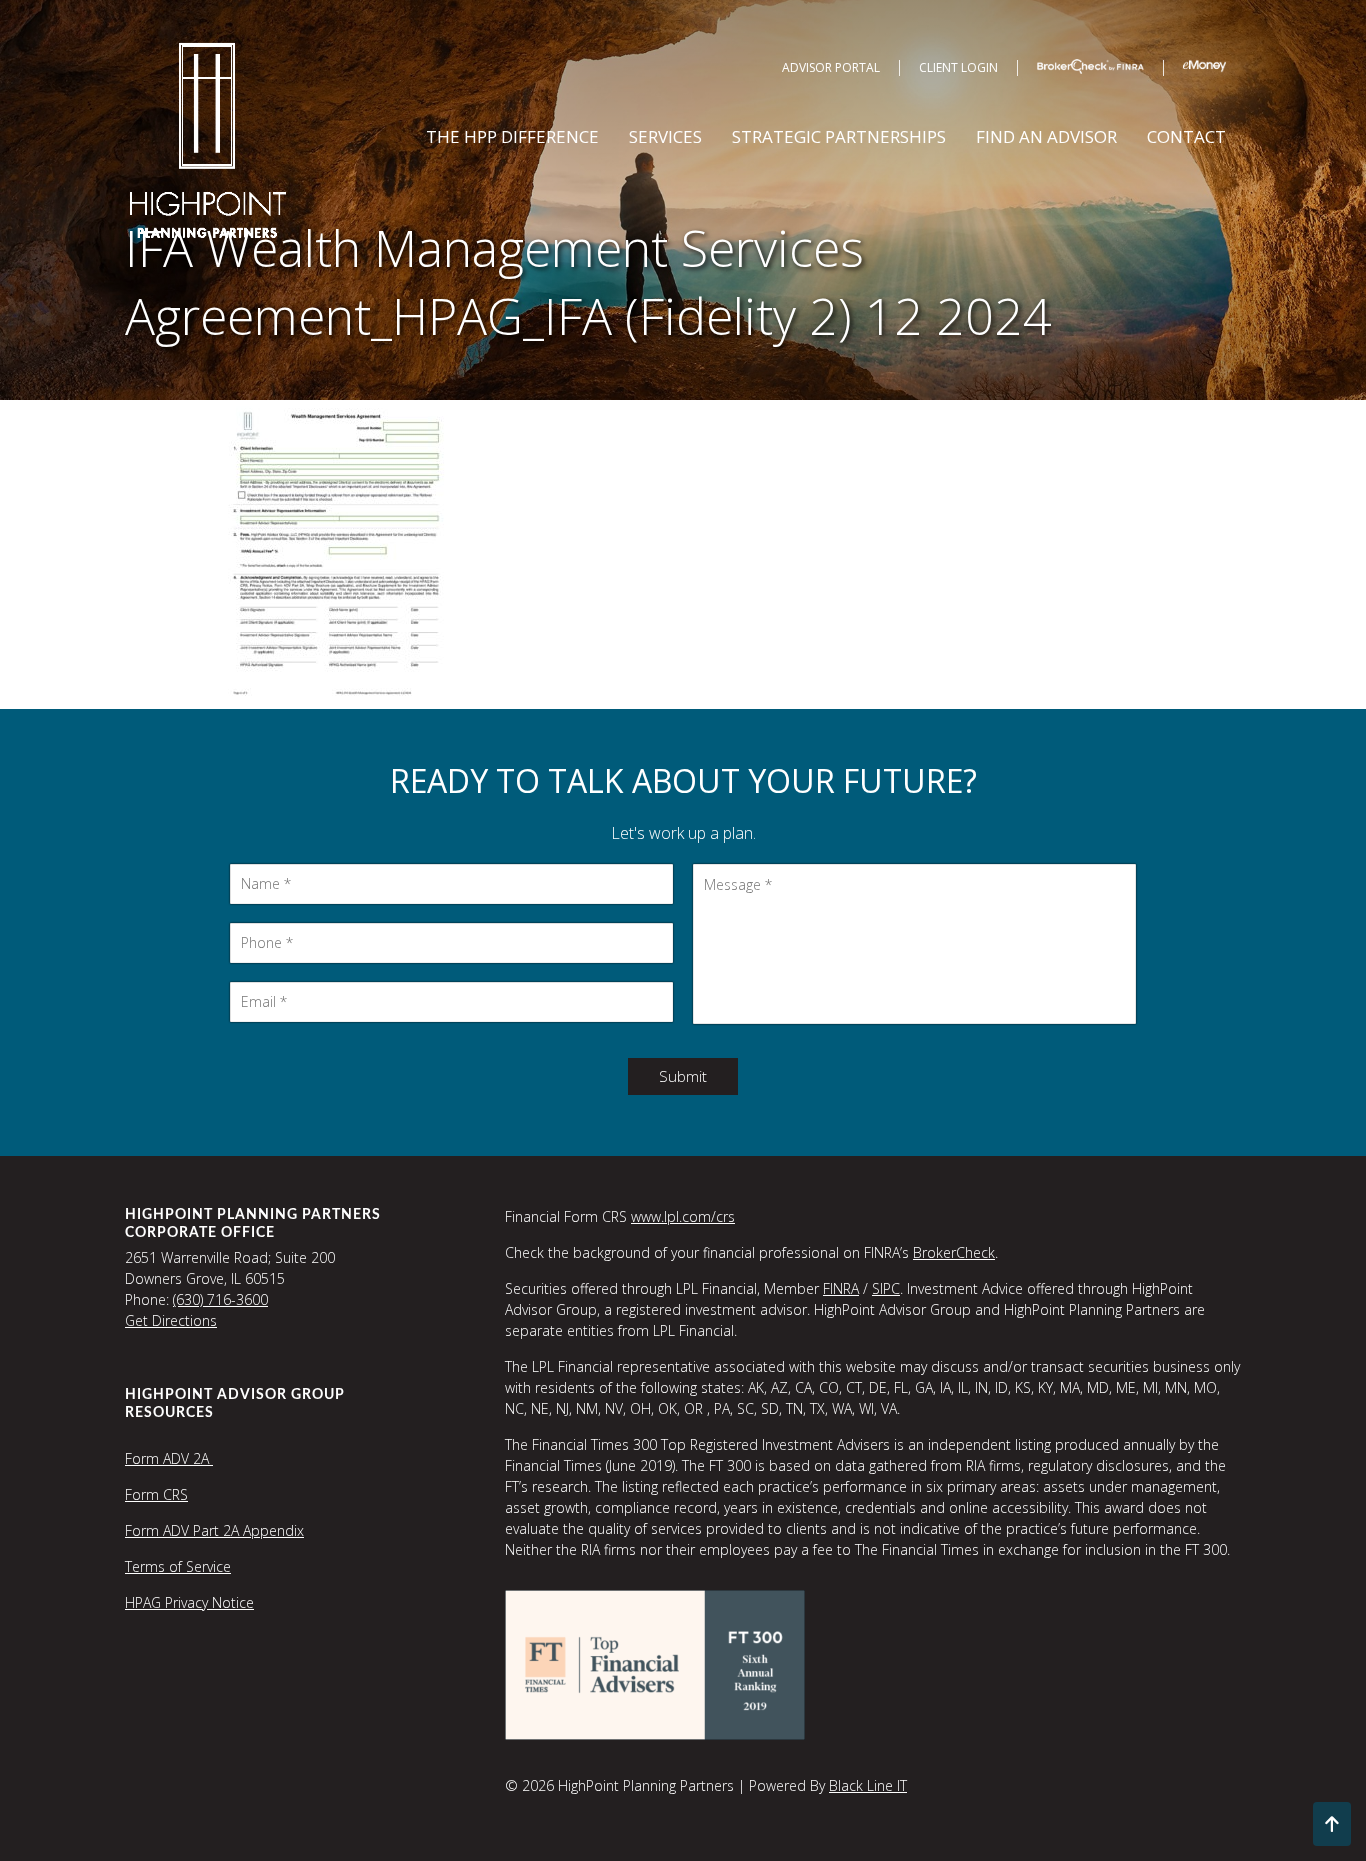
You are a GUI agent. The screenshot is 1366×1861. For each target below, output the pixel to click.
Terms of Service (178, 1566)
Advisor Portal (831, 67)
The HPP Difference (512, 136)
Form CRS (156, 1494)
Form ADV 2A (169, 1458)
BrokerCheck (954, 1252)
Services (665, 136)
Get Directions (171, 1320)
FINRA (841, 1288)
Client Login (958, 67)
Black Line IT (868, 1785)
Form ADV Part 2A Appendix (214, 1530)
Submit (683, 1076)
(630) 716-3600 (220, 1299)
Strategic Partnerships (839, 136)
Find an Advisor (1046, 136)
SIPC (886, 1288)
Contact (1186, 136)
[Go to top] (1332, 1824)
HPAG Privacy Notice (189, 1602)
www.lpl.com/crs (683, 1216)
